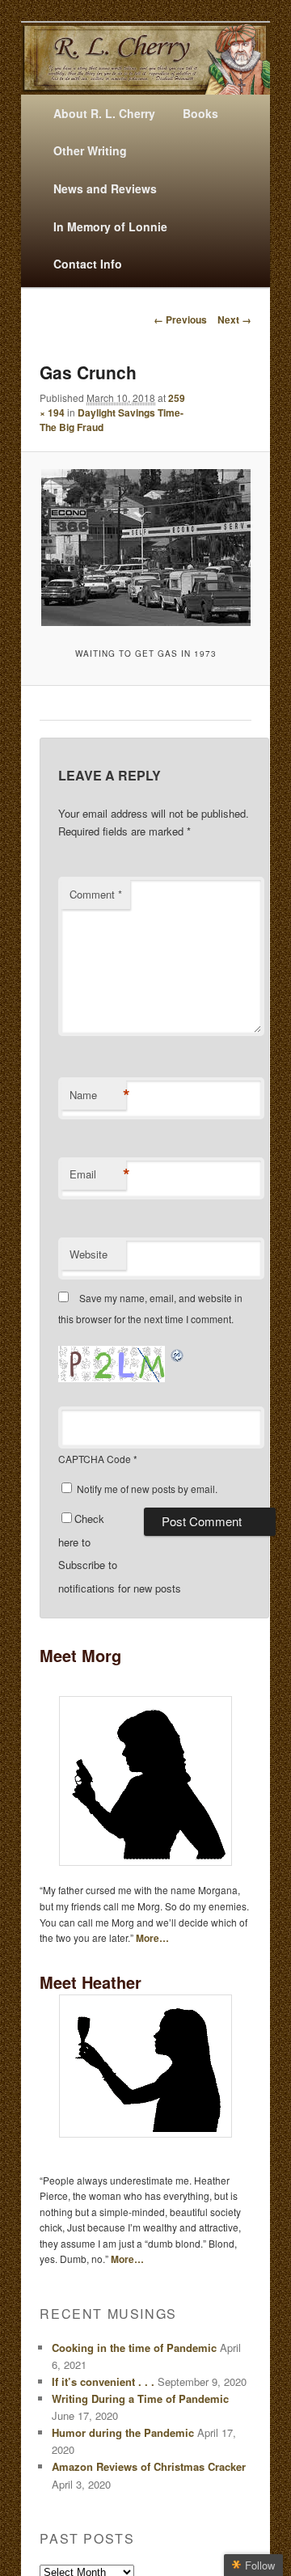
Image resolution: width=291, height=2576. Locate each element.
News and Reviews (105, 188)
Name (98, 1095)
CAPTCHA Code (95, 1459)
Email (98, 1174)
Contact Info (88, 264)
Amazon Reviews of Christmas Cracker (149, 2466)
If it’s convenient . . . (103, 2381)
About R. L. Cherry (104, 113)
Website (89, 1254)
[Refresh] (178, 1354)
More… (152, 1938)
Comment (96, 894)
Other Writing (90, 150)
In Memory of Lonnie (110, 226)
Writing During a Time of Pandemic (140, 2398)
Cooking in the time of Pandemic (134, 2348)
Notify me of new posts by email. (147, 1489)
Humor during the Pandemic (123, 2432)
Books (200, 113)
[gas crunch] (145, 548)
